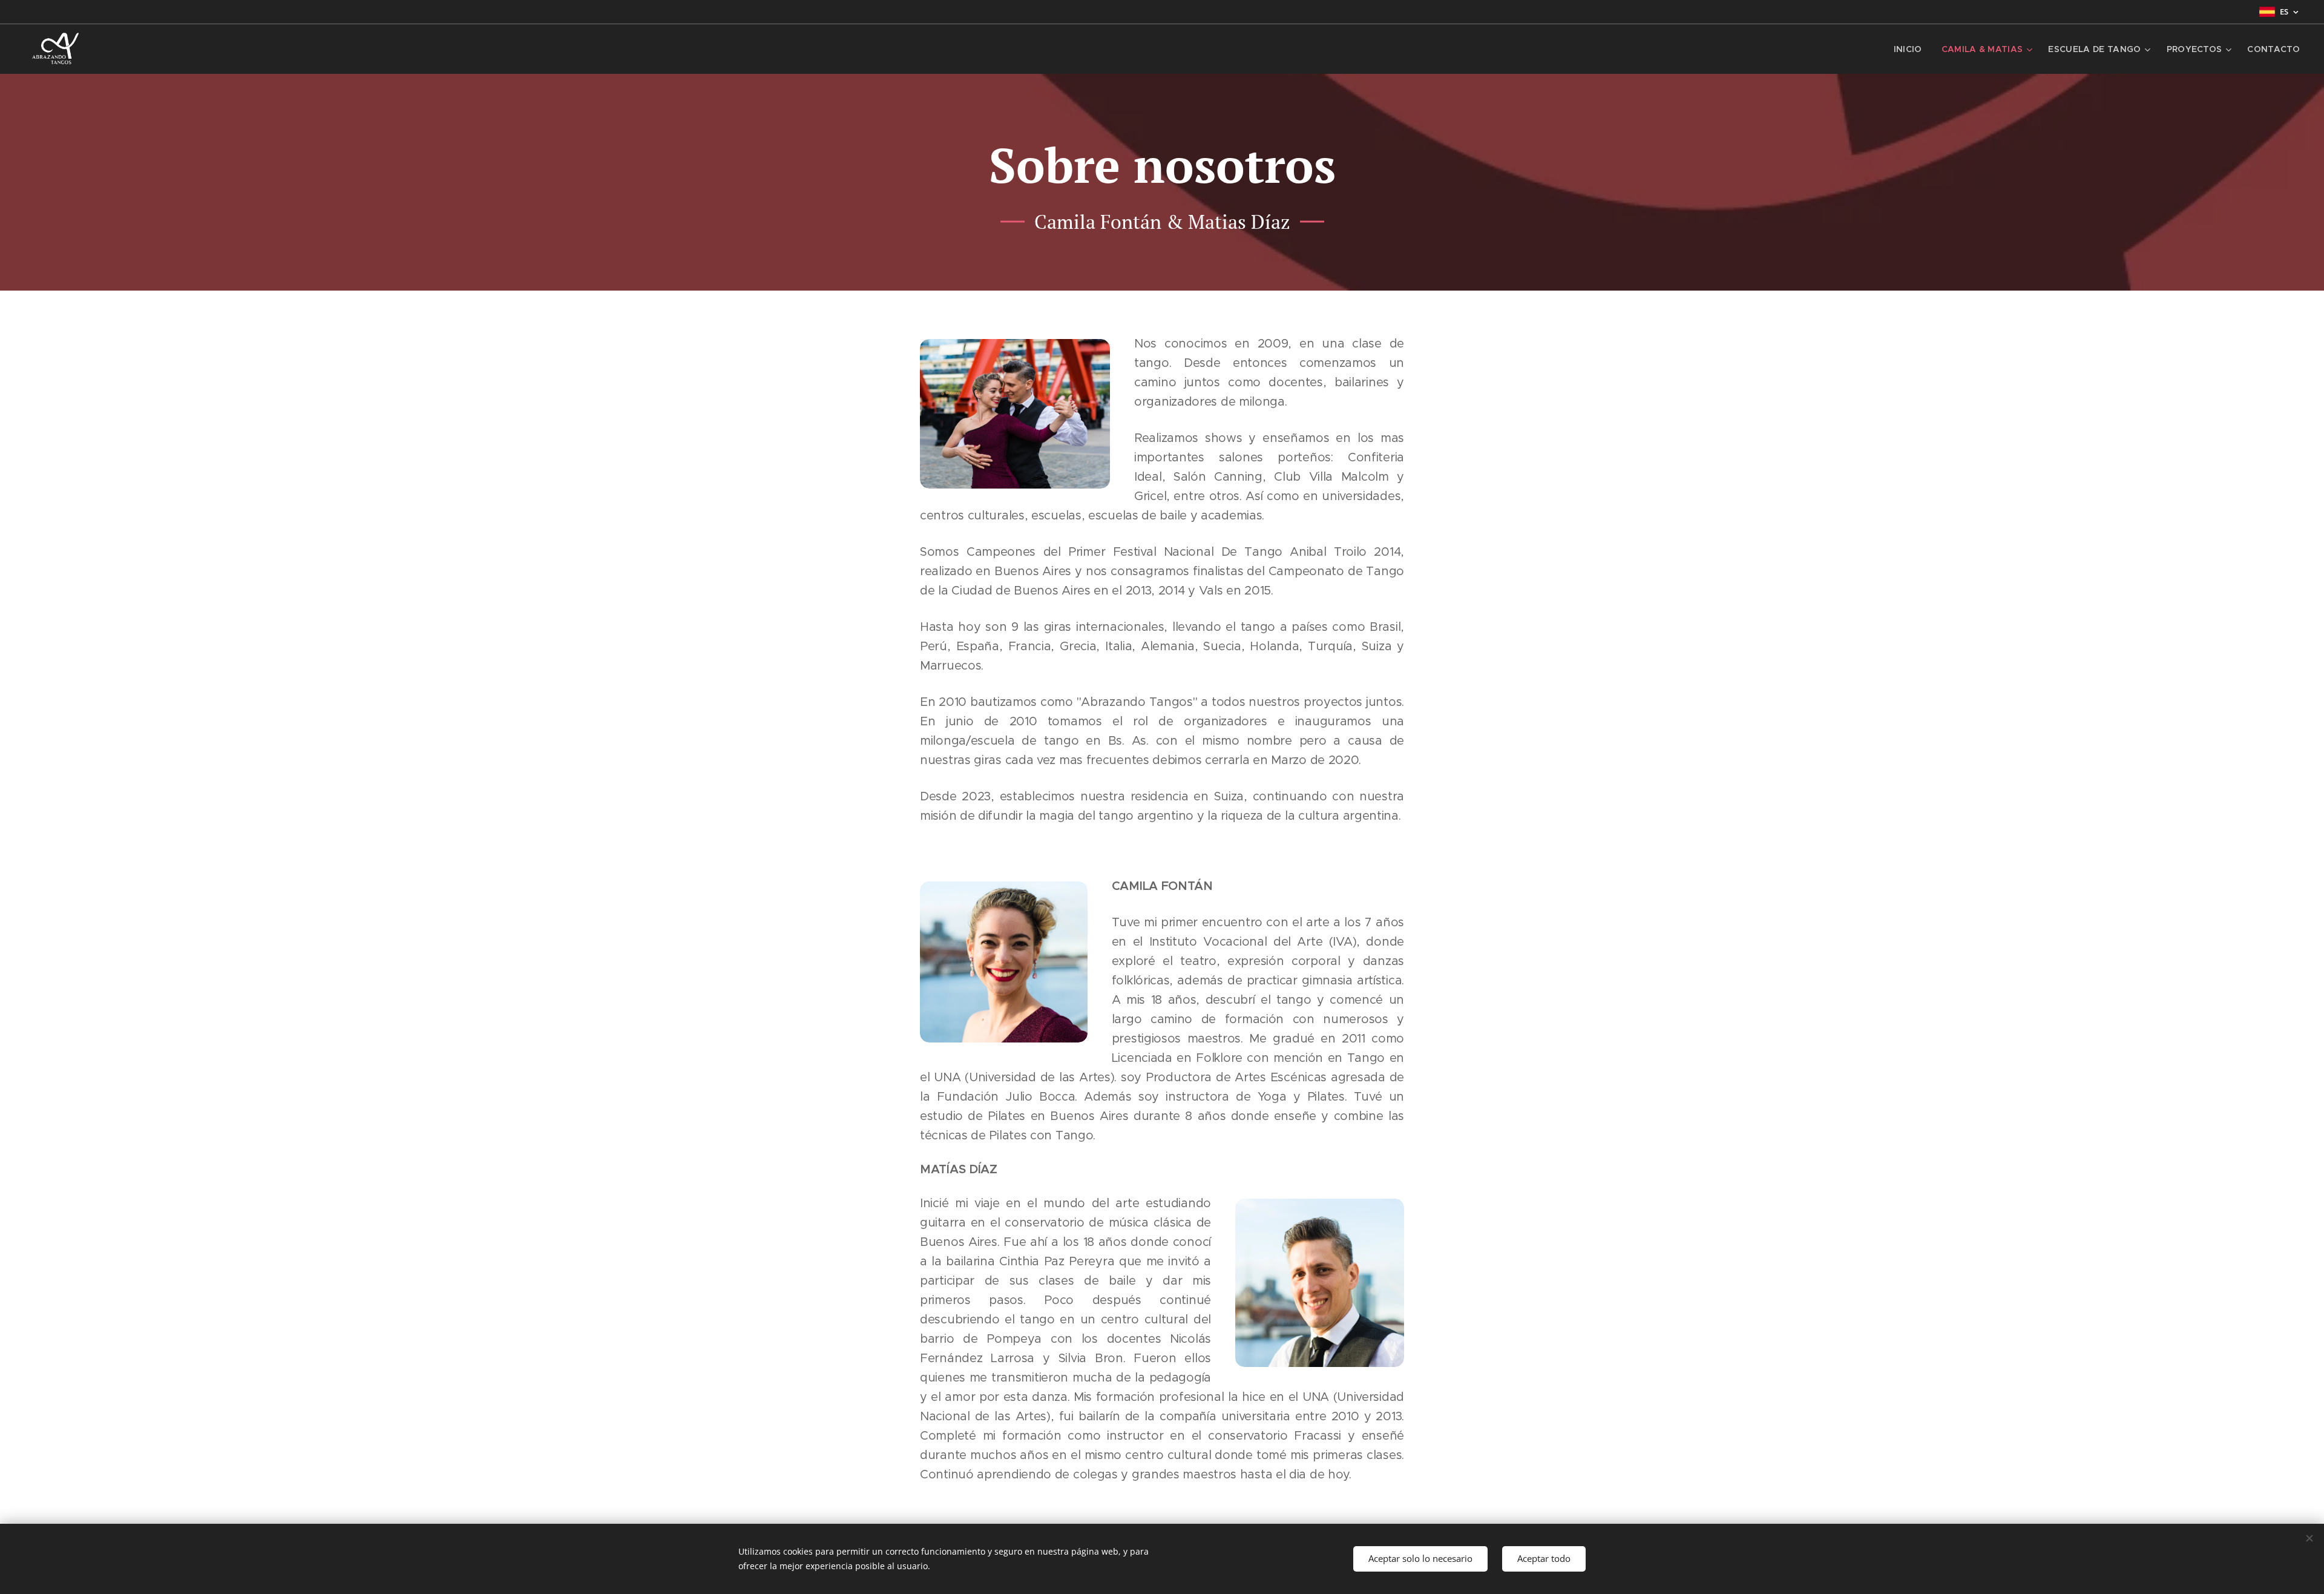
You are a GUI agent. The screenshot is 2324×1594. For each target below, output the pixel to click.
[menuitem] (1911, 49)
